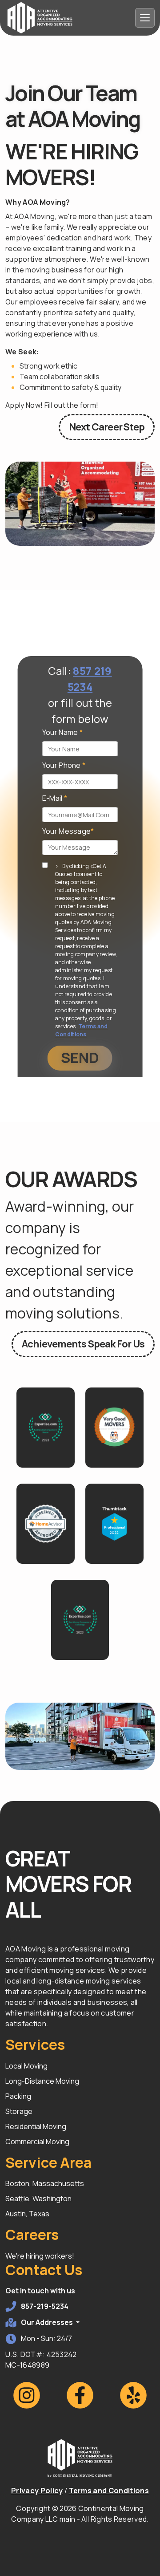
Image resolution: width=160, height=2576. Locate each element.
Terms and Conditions (82, 1030)
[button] (46, 1428)
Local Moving (26, 2066)
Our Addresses (48, 2322)
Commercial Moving (37, 2142)
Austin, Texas (27, 2214)
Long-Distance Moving (42, 2081)
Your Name (63, 732)
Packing (18, 2096)
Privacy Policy (37, 2491)
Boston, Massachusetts (45, 2183)
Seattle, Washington (38, 2199)
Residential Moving (36, 2126)
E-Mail (55, 798)
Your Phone (64, 765)
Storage (19, 2111)
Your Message (68, 831)
